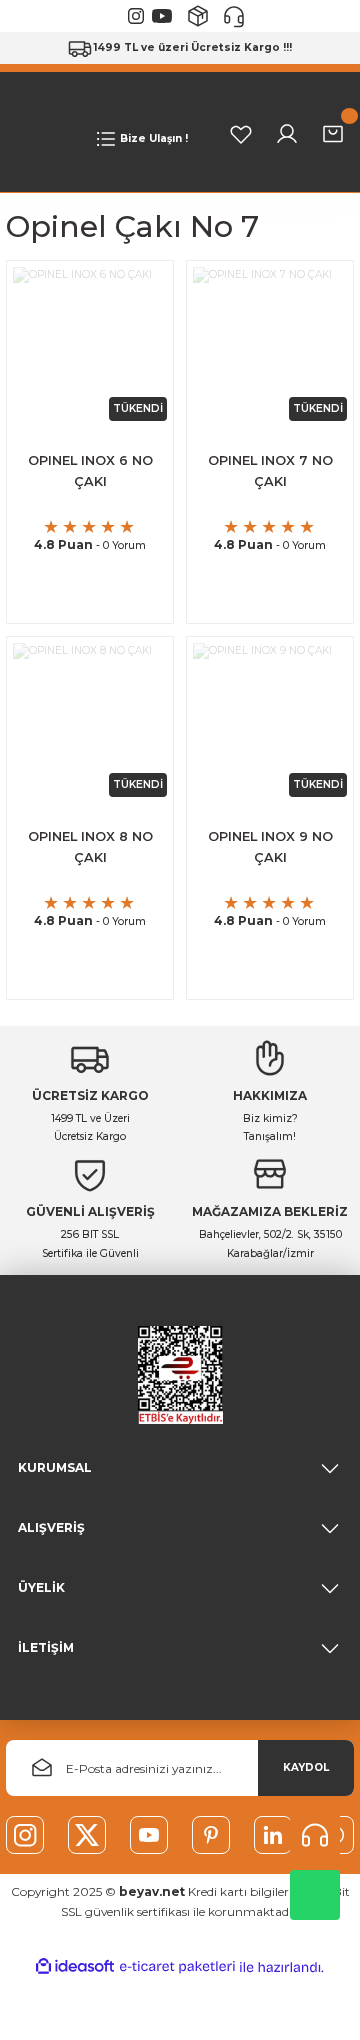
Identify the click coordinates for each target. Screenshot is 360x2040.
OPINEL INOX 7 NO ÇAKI (270, 471)
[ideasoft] (75, 1967)
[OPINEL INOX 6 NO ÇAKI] (90, 344)
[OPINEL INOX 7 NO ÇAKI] (270, 344)
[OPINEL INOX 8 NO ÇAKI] (90, 720)
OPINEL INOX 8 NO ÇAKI (90, 847)
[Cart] (333, 134)
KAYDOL (306, 1767)
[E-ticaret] (177, 1967)
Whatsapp (315, 1895)
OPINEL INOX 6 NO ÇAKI (90, 471)
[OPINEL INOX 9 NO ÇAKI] (270, 720)
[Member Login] (287, 134)
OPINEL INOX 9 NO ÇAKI (270, 847)
